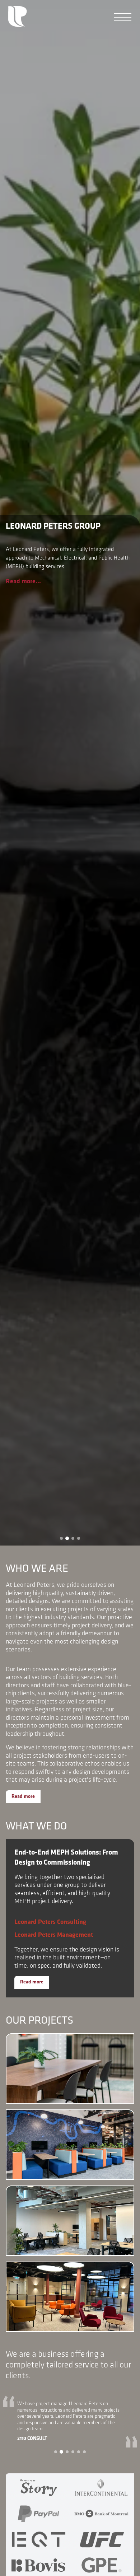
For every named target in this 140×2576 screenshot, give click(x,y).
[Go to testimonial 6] (84, 2452)
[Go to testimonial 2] (61, 2452)
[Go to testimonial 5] (79, 2452)
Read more (23, 1797)
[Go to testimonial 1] (56, 2452)
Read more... (23, 582)
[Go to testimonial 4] (73, 2452)
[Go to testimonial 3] (67, 2452)
